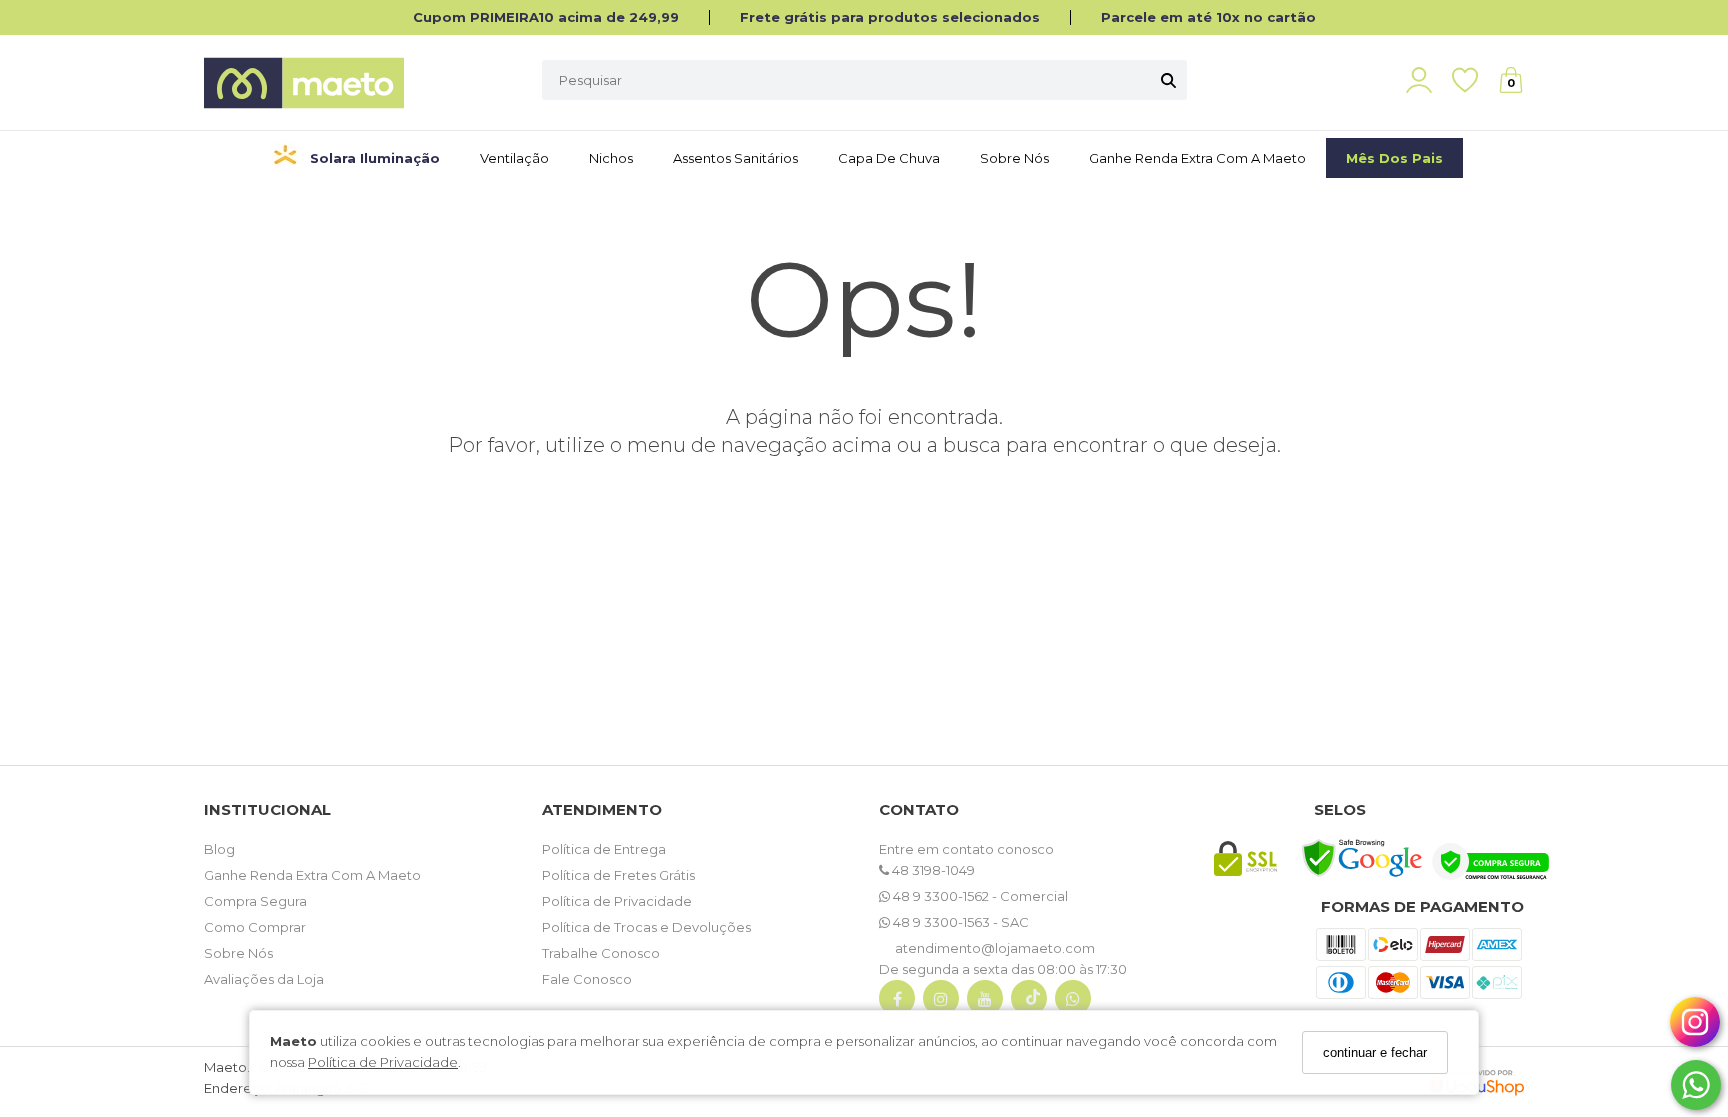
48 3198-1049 (932, 870)
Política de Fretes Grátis (618, 875)
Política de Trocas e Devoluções (646, 927)
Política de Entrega (604, 849)
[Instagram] (941, 1002)
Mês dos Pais (1394, 158)
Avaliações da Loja (264, 979)
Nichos (611, 158)
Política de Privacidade (383, 1062)
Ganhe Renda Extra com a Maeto (1197, 158)
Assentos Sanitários (735, 158)
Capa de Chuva (889, 158)
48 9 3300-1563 (941, 922)
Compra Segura (255, 901)
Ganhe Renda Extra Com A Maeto (312, 875)
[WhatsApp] (1073, 1002)
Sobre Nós (1014, 158)
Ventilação (514, 158)
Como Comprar (255, 927)
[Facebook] (897, 1002)
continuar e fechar (1375, 1052)
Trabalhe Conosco (601, 953)
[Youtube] (985, 1002)
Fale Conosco (587, 979)
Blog (219, 849)
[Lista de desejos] (1475, 80)
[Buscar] (1168, 80)
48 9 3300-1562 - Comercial (979, 896)
